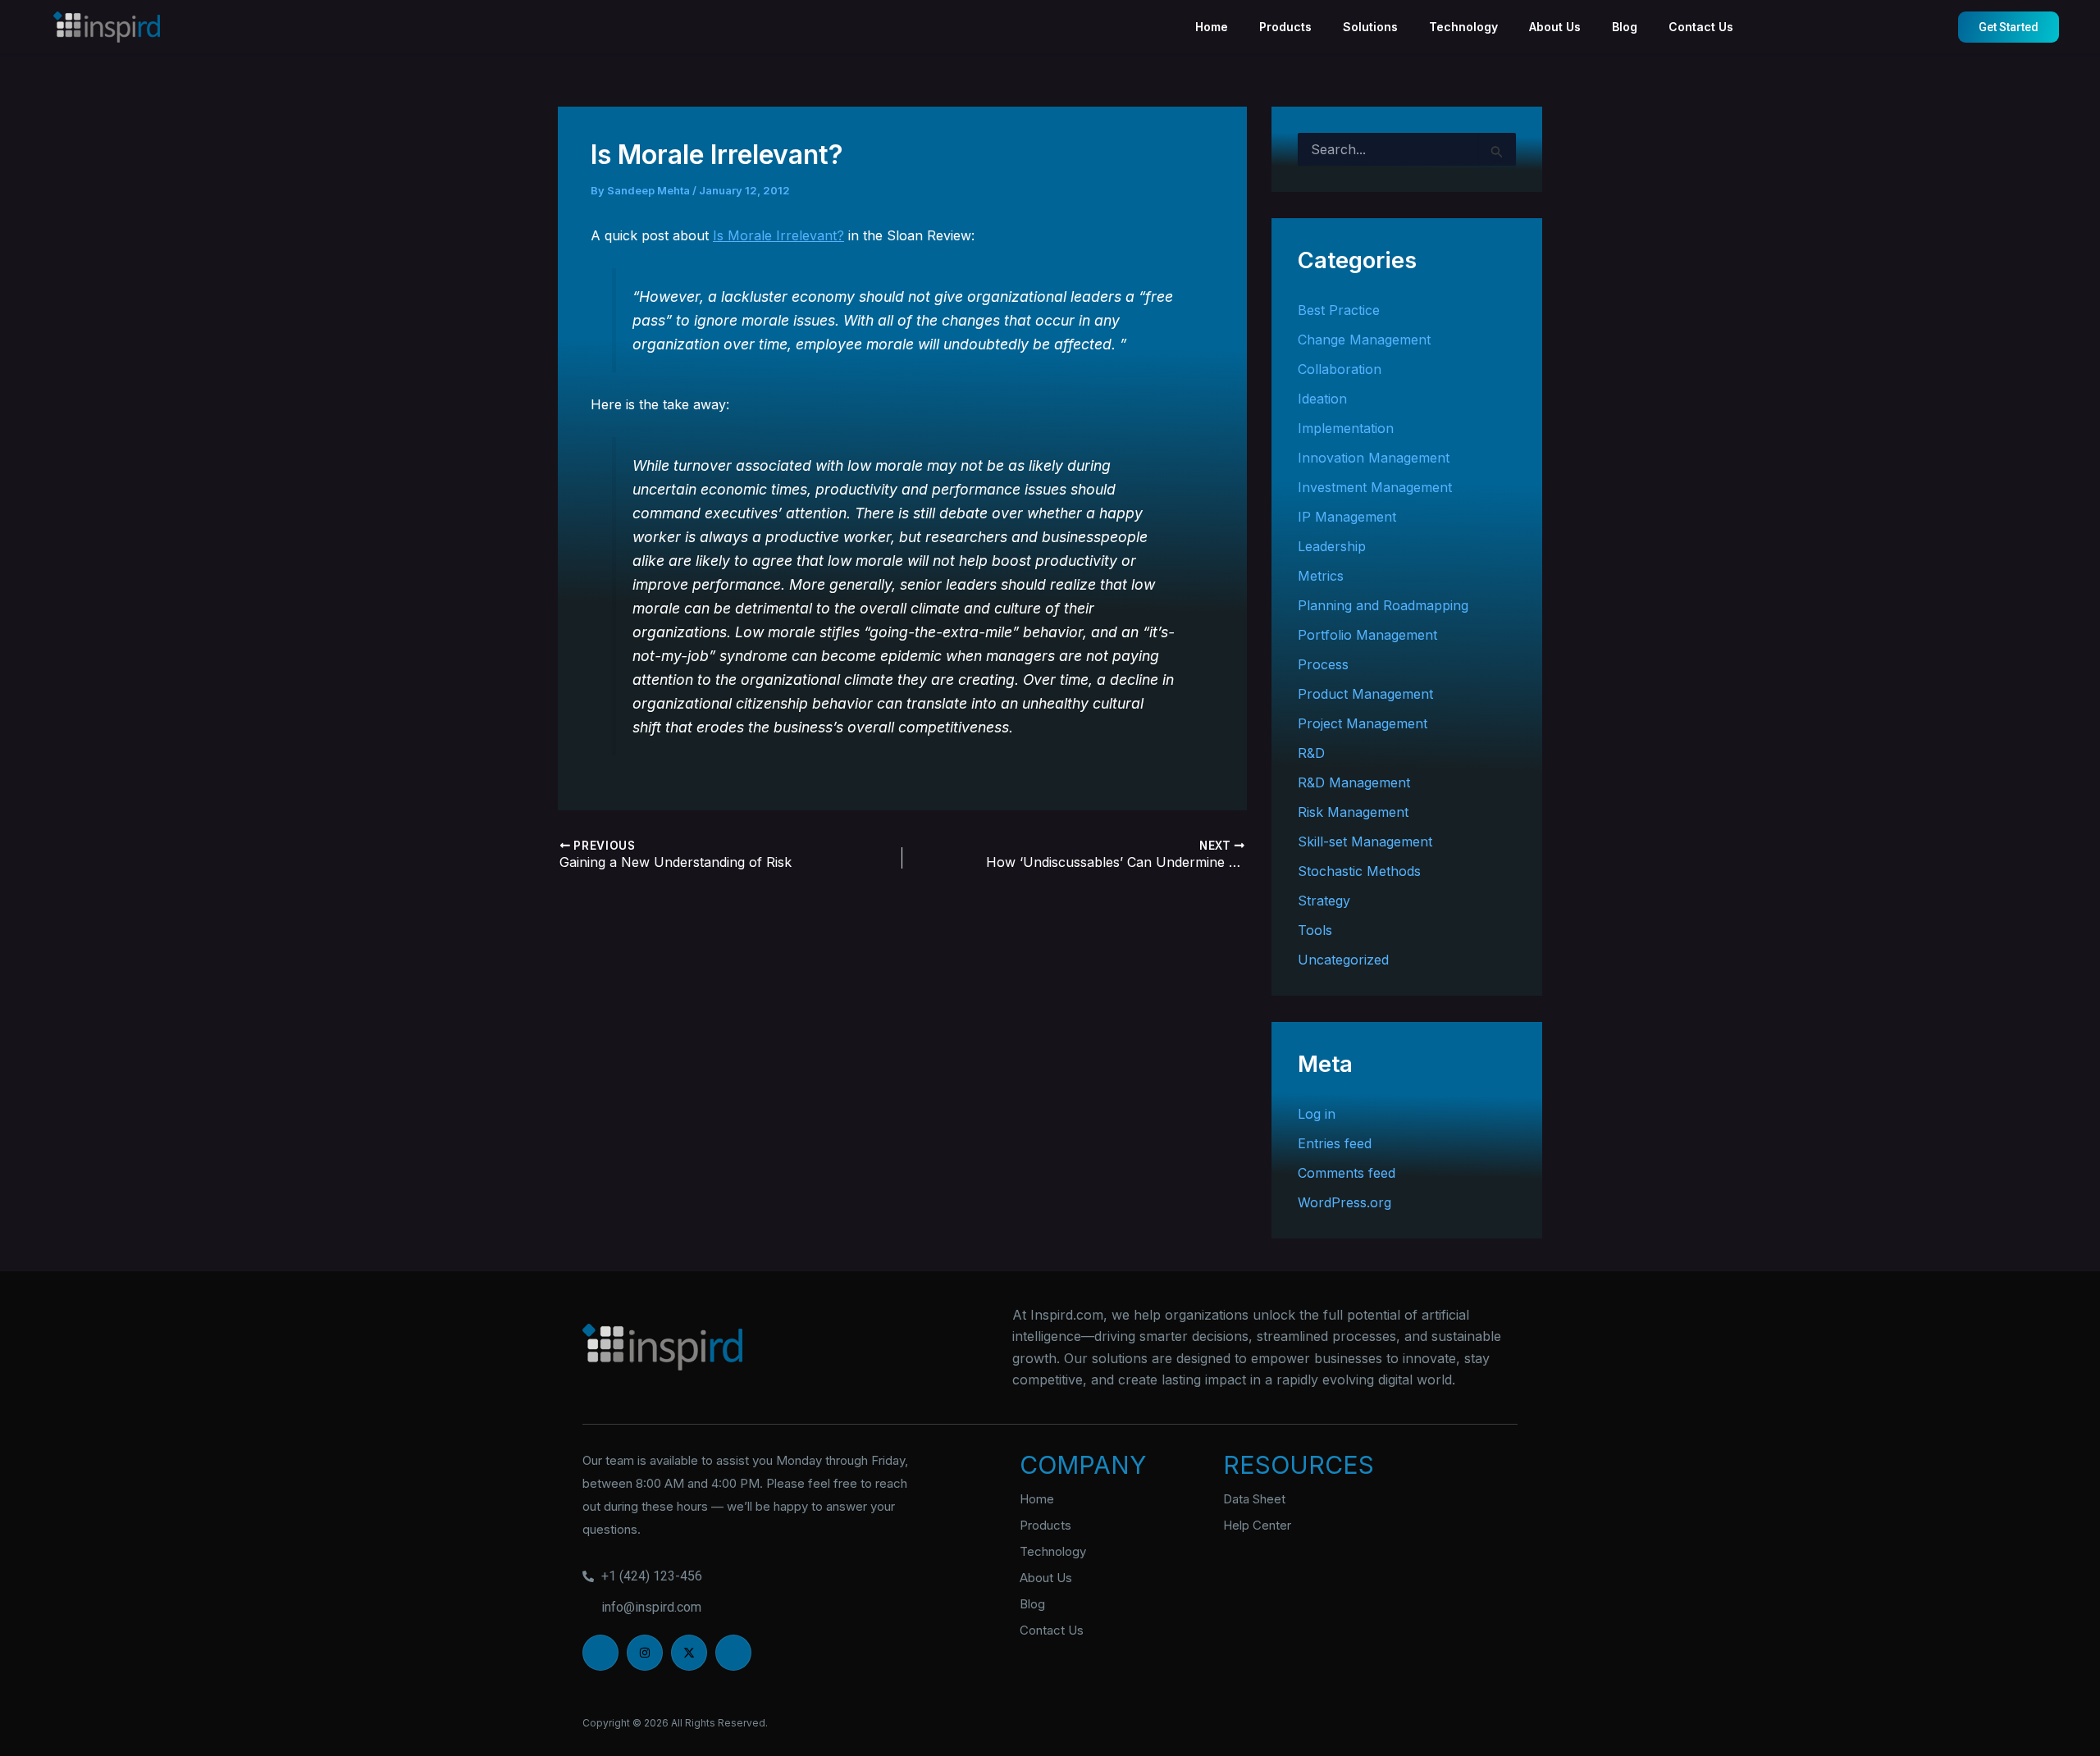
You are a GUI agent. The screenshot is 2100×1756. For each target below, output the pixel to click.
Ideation (1322, 399)
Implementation (1346, 428)
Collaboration (1340, 369)
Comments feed (1347, 1173)
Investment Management (1375, 487)
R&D (1311, 753)
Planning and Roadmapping (1383, 605)
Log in (1317, 1114)
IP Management (1347, 517)
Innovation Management (1374, 458)
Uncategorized (1343, 960)
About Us (1555, 27)
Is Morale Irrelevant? (778, 235)
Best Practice (1339, 310)
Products (1285, 27)
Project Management (1363, 723)
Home (1212, 27)
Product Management (1365, 694)
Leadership (1332, 546)
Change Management (1364, 340)
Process (1323, 664)
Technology (1463, 27)
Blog (1625, 27)
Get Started (2009, 27)
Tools (1315, 930)
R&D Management (1354, 782)
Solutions (1370, 27)
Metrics (1321, 576)
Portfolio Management (1367, 635)
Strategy (1324, 901)
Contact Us (1701, 27)
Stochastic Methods (1359, 871)
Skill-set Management (1365, 842)
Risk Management (1353, 812)
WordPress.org (1344, 1202)
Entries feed (1335, 1143)
